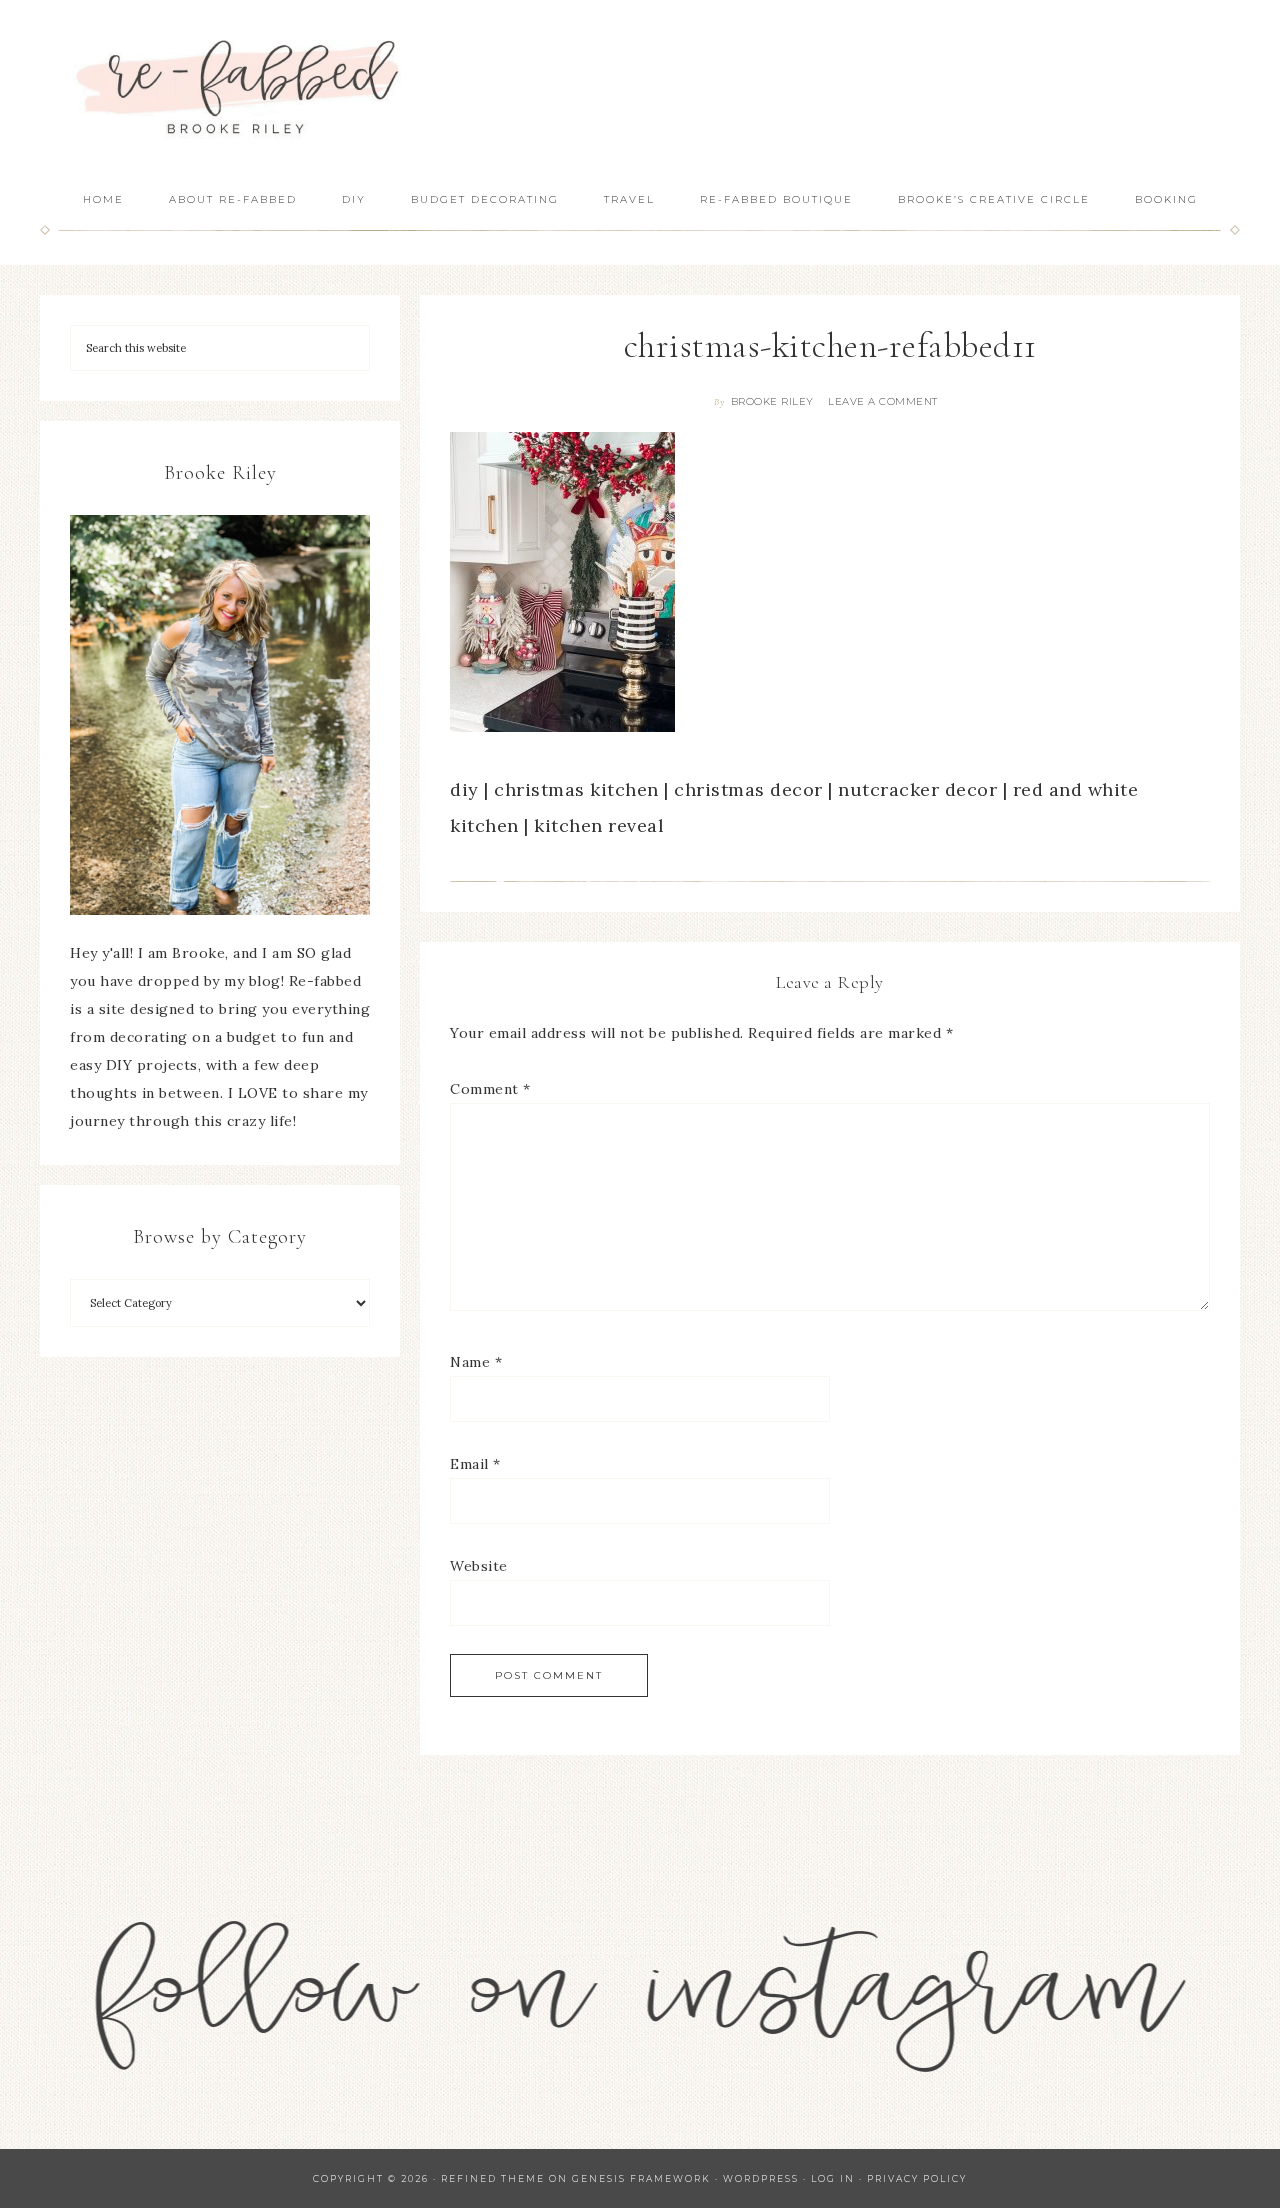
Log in (833, 2178)
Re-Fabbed (240, 87)
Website (479, 1566)
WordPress (761, 2178)
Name (476, 1362)
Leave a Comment (883, 401)
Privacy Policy (917, 2178)
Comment (490, 1089)
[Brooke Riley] (220, 715)
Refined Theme (493, 2178)
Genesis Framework (641, 2178)
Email (475, 1464)
